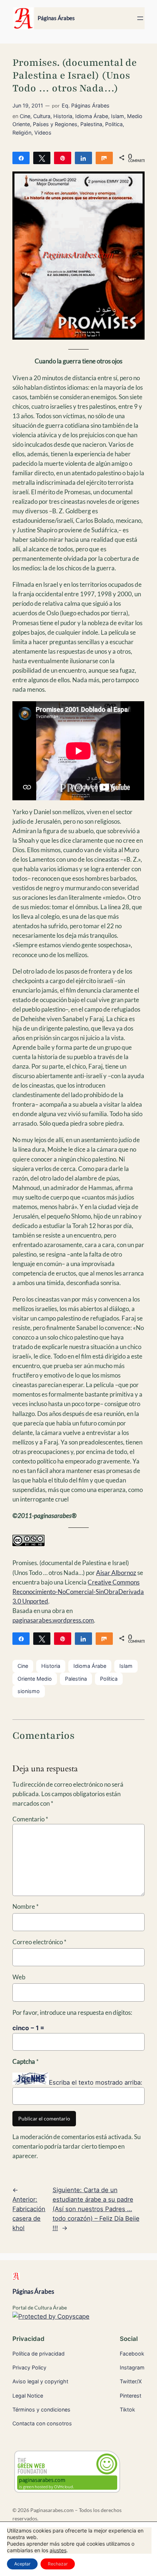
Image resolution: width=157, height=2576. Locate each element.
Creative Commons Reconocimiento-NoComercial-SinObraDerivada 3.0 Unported (78, 1592)
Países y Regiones (55, 124)
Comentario (30, 1819)
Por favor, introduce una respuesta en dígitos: (72, 2012)
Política (109, 1679)
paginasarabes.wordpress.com (53, 1620)
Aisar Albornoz (116, 1573)
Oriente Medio (35, 1679)
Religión (22, 133)
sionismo (29, 1691)
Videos (43, 133)
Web (19, 1977)
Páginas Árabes (56, 18)
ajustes (58, 2550)
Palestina (91, 124)
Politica (114, 124)
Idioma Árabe (92, 116)
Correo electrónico (39, 1942)
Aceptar (22, 2564)
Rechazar (58, 2564)
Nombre (26, 1906)
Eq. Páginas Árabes (86, 105)
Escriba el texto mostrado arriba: (96, 2082)
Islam (118, 116)
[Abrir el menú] (140, 18)
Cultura (42, 116)
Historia (63, 116)
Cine (25, 116)
